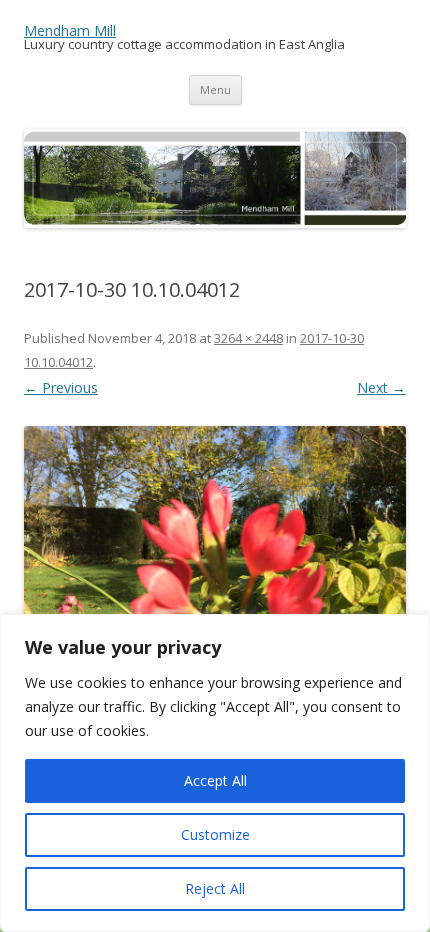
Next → (381, 387)
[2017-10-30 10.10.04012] (215, 569)
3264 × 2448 (248, 338)
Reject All (215, 888)
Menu (215, 89)
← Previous (61, 387)
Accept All (215, 780)
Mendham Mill (70, 30)
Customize (215, 834)
